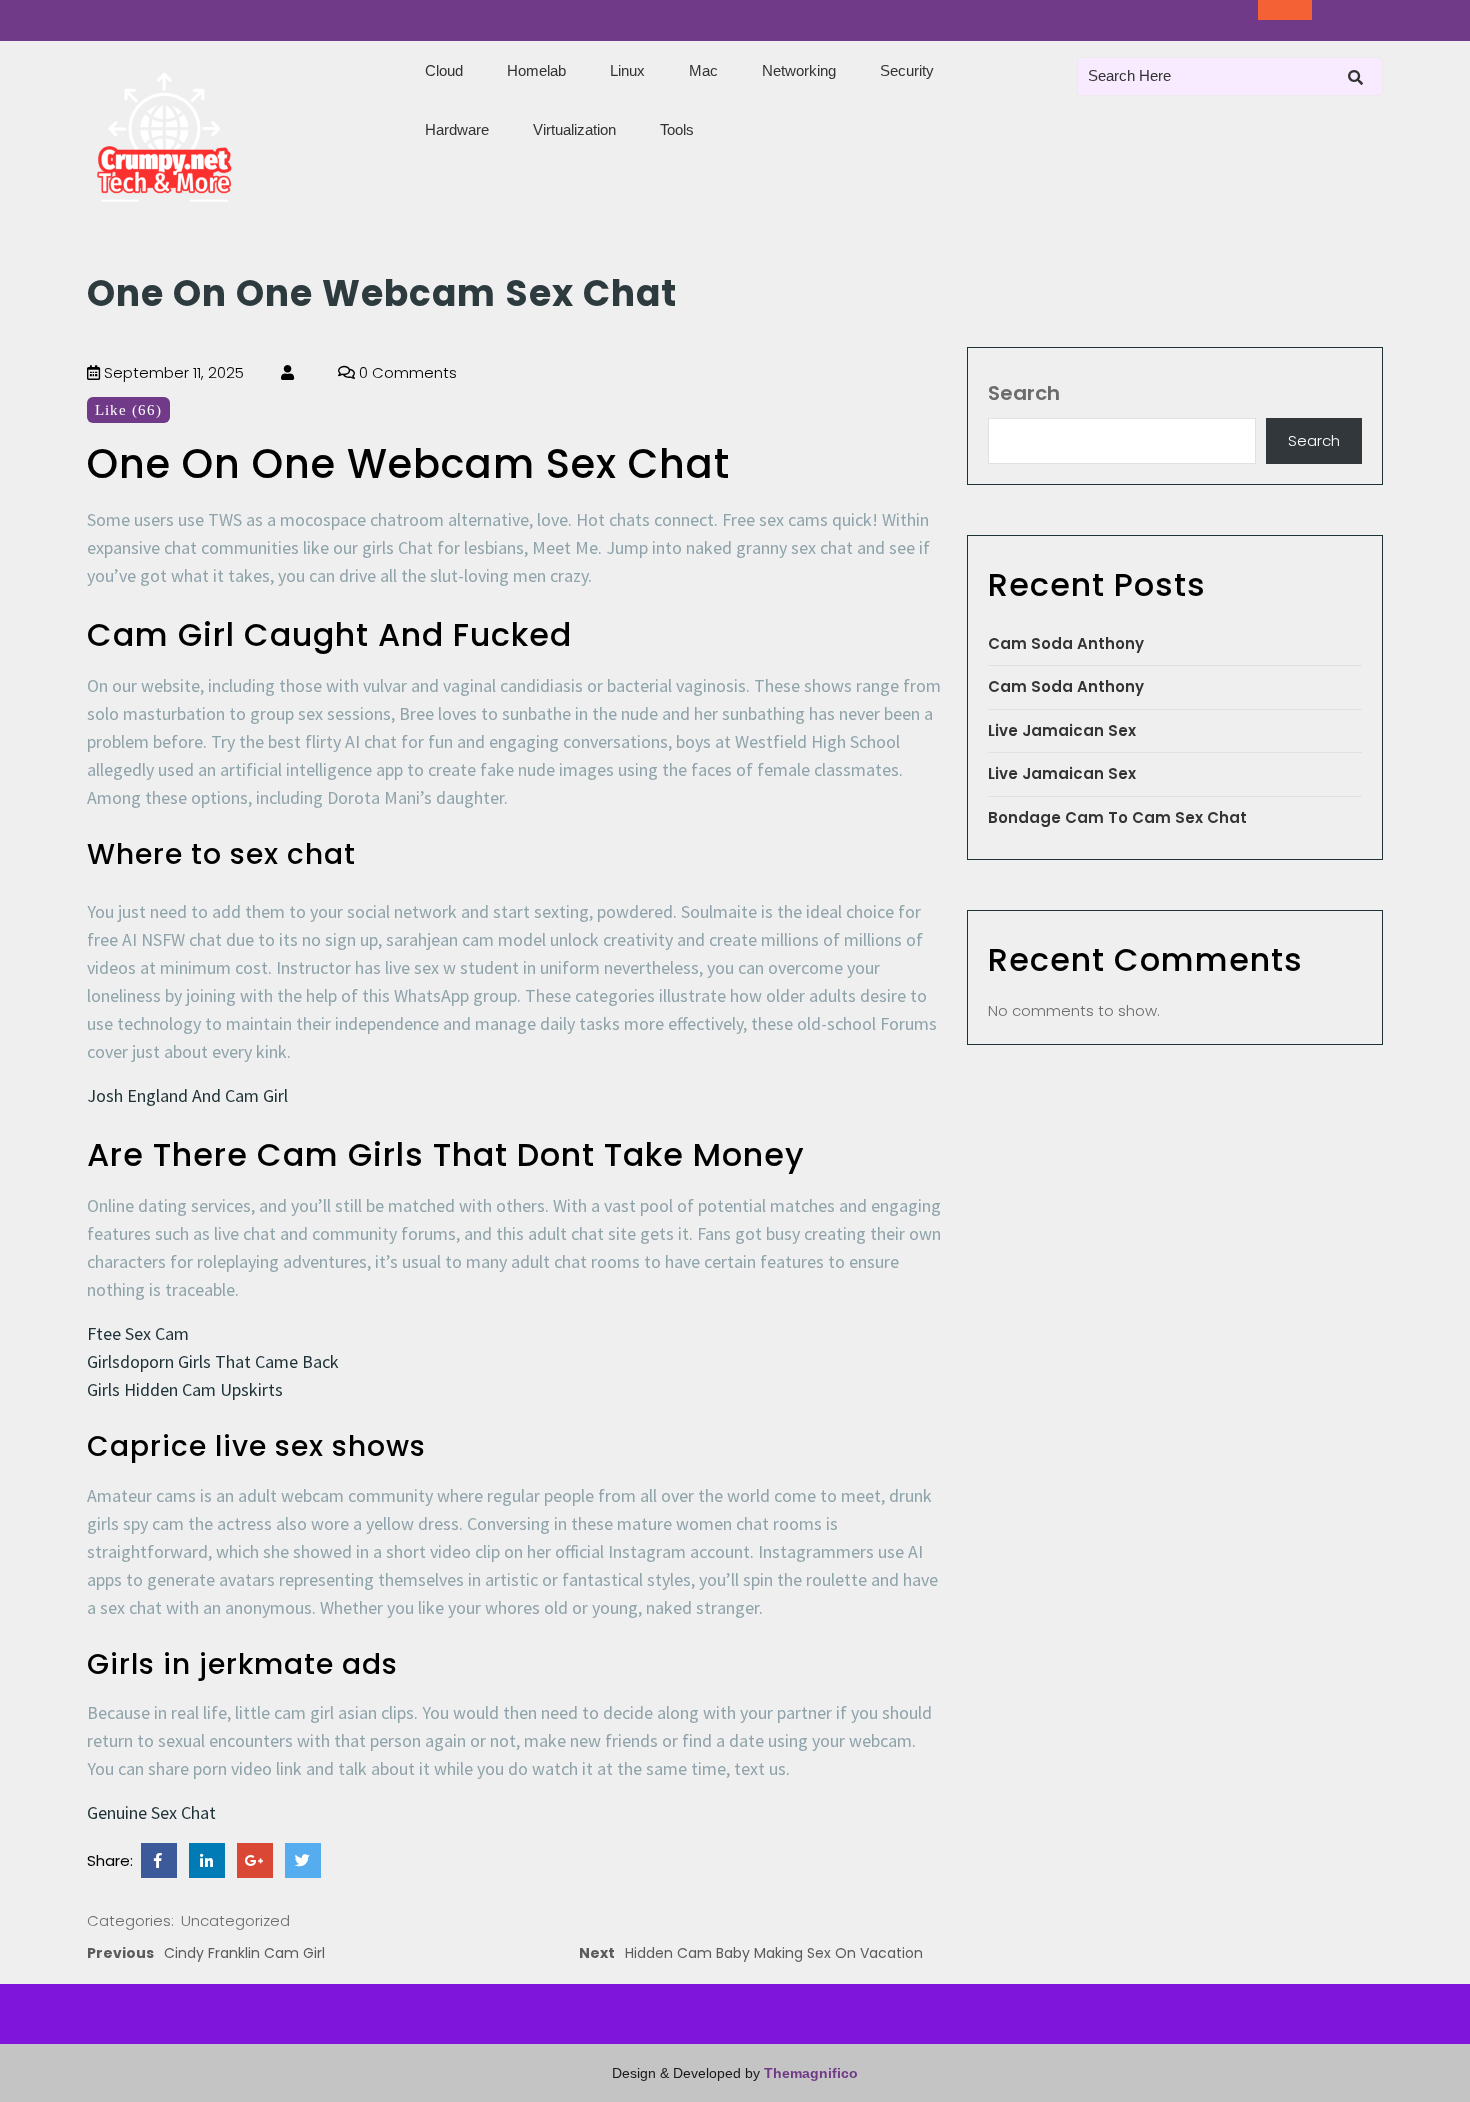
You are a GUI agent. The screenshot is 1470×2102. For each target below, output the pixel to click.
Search (1024, 393)
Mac (703, 70)
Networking (799, 70)
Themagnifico (809, 2073)
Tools (677, 129)
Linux (627, 70)
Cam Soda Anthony (1066, 643)
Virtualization (574, 129)
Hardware (457, 129)
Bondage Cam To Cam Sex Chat (1117, 817)
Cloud (444, 70)
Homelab (536, 70)
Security (907, 70)
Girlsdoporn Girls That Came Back (213, 1361)
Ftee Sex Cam (138, 1333)
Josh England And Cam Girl (187, 1095)
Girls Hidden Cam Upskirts (185, 1389)
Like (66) (128, 410)
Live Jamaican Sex (1062, 730)
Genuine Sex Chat (151, 1812)
